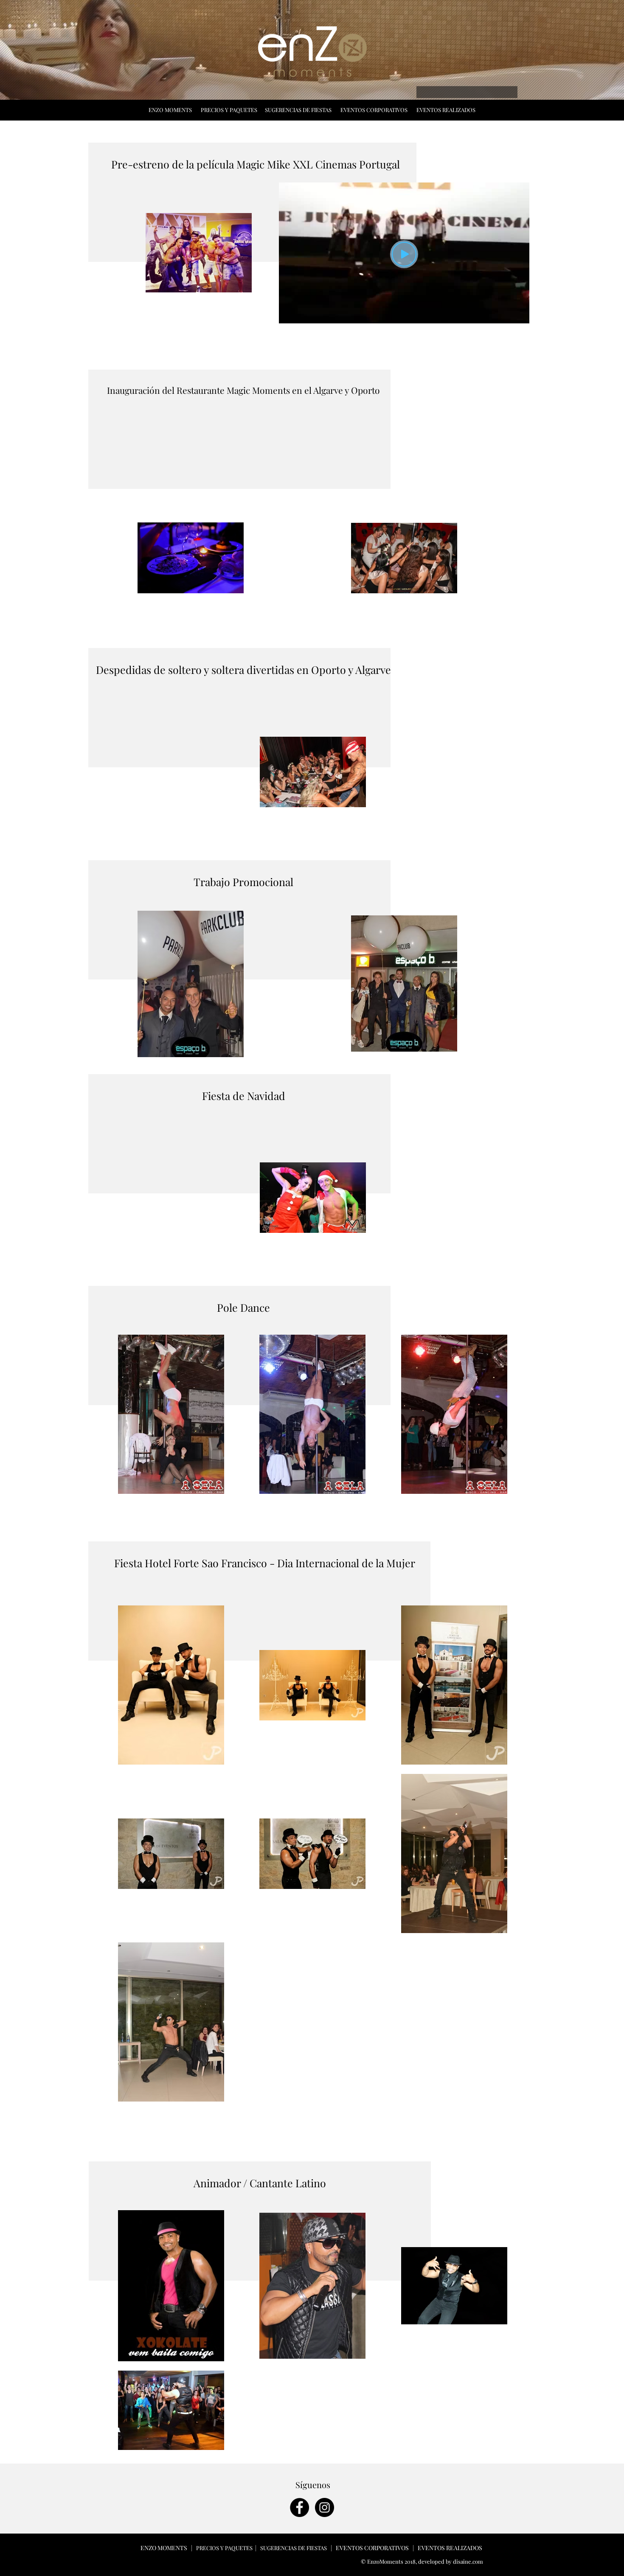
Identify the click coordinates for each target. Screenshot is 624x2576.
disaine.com (468, 2561)
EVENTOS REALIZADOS (447, 110)
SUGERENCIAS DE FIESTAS (299, 110)
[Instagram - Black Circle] (325, 2507)
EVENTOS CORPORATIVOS (374, 110)
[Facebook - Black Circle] (299, 2507)
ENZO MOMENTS (171, 110)
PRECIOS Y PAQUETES (229, 110)
